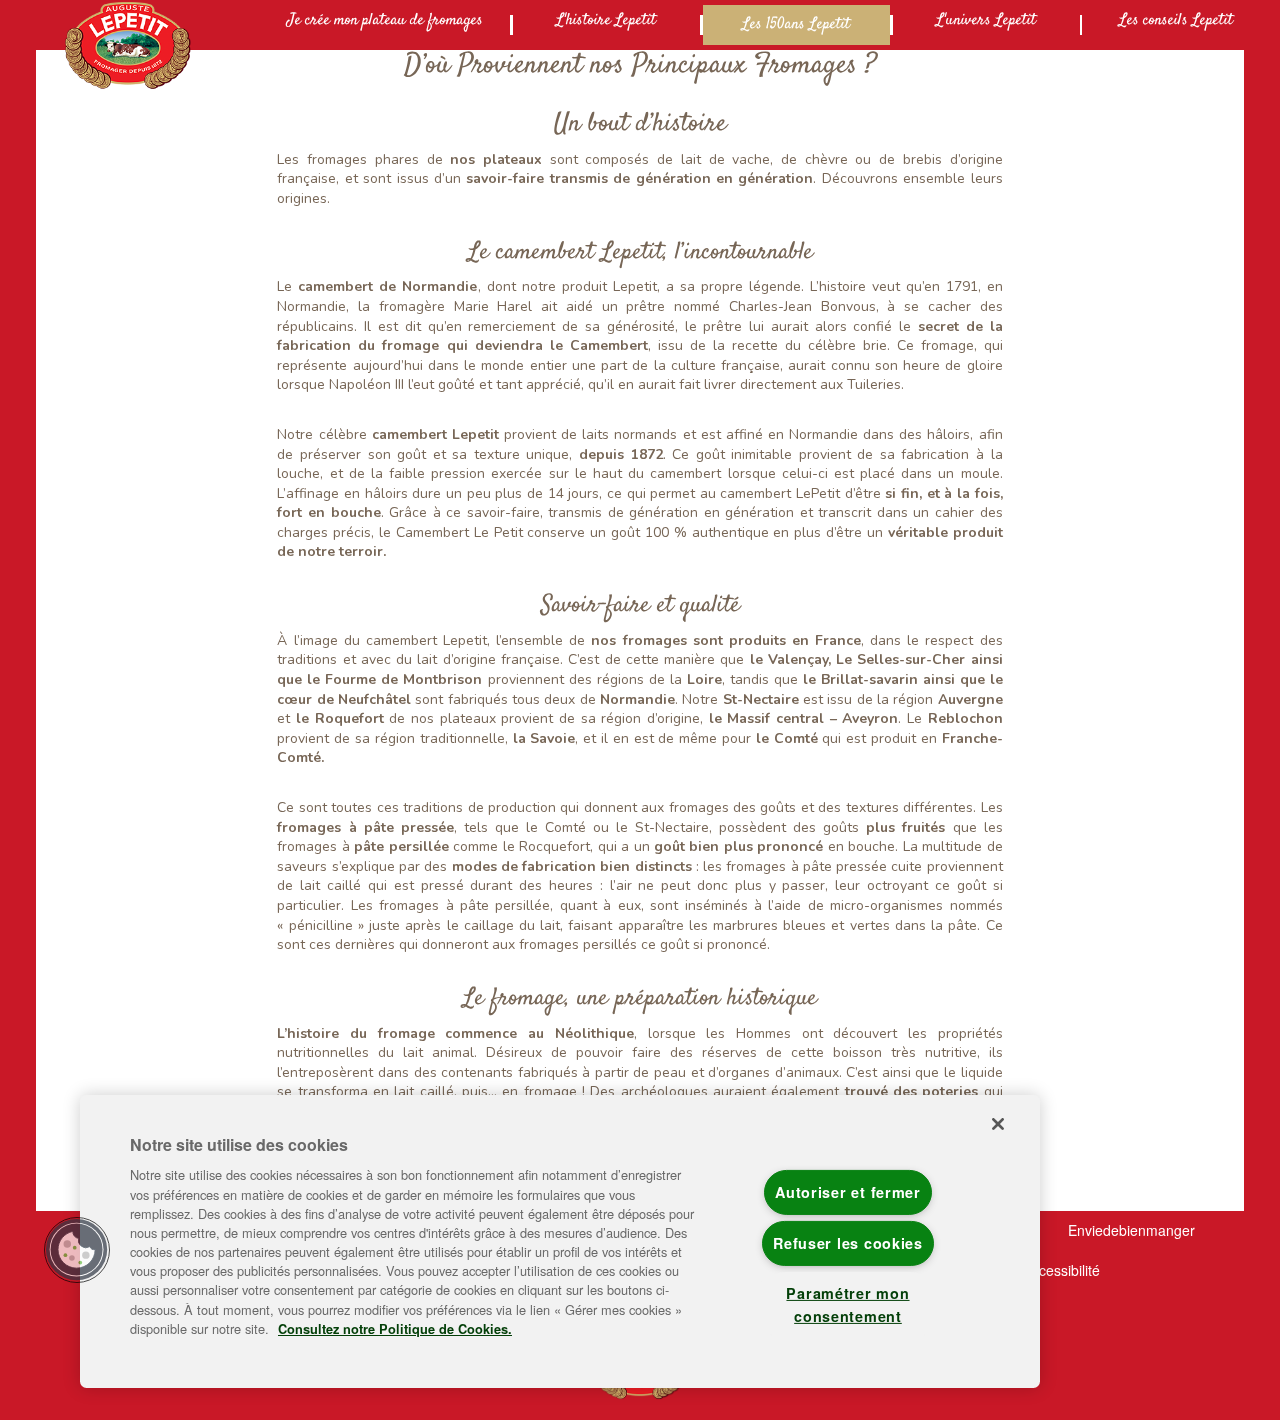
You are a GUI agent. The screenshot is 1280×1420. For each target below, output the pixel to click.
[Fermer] (998, 1124)
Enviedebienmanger (1131, 1230)
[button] (77, 1250)
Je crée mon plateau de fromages (385, 20)
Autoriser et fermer (848, 1192)
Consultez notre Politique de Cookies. (395, 1329)
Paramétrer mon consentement (847, 1304)
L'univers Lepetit (986, 20)
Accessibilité (1061, 1270)
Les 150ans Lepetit (796, 24)
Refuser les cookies (848, 1243)
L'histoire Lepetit (606, 20)
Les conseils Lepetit (1176, 20)
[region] (560, 1241)
